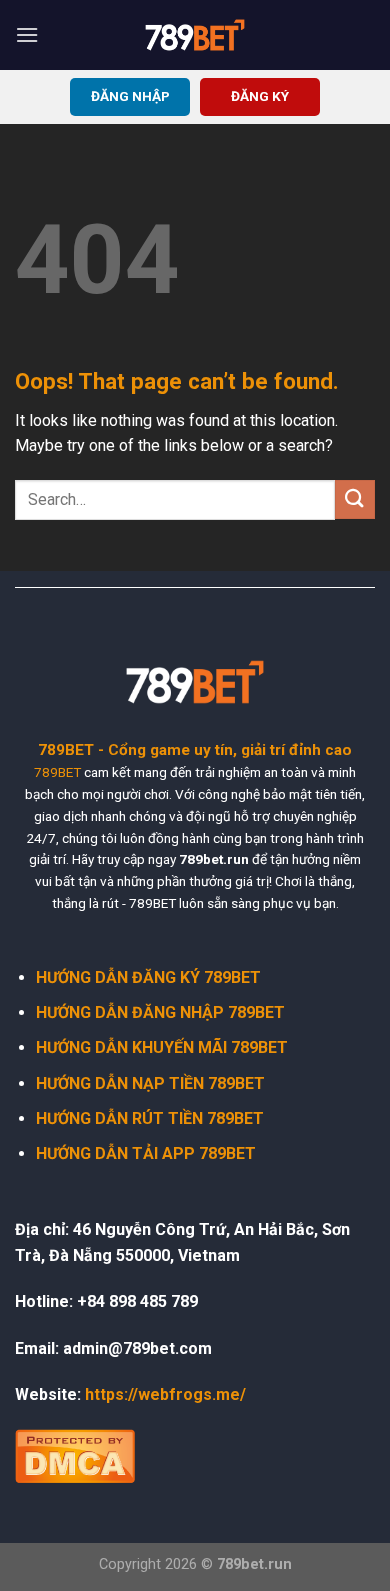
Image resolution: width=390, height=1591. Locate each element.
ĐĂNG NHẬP (130, 96)
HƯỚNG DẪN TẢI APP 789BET (146, 1153)
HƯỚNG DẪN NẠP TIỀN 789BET (150, 1083)
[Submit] (355, 499)
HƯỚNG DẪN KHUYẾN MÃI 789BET (162, 1047)
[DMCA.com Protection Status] (75, 1454)
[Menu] (27, 34)
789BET (57, 772)
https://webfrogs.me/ (165, 1394)
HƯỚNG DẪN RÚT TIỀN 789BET (150, 1118)
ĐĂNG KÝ (260, 96)
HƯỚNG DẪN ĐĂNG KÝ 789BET (148, 977)
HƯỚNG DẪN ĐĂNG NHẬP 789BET (160, 1012)
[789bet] (195, 35)
